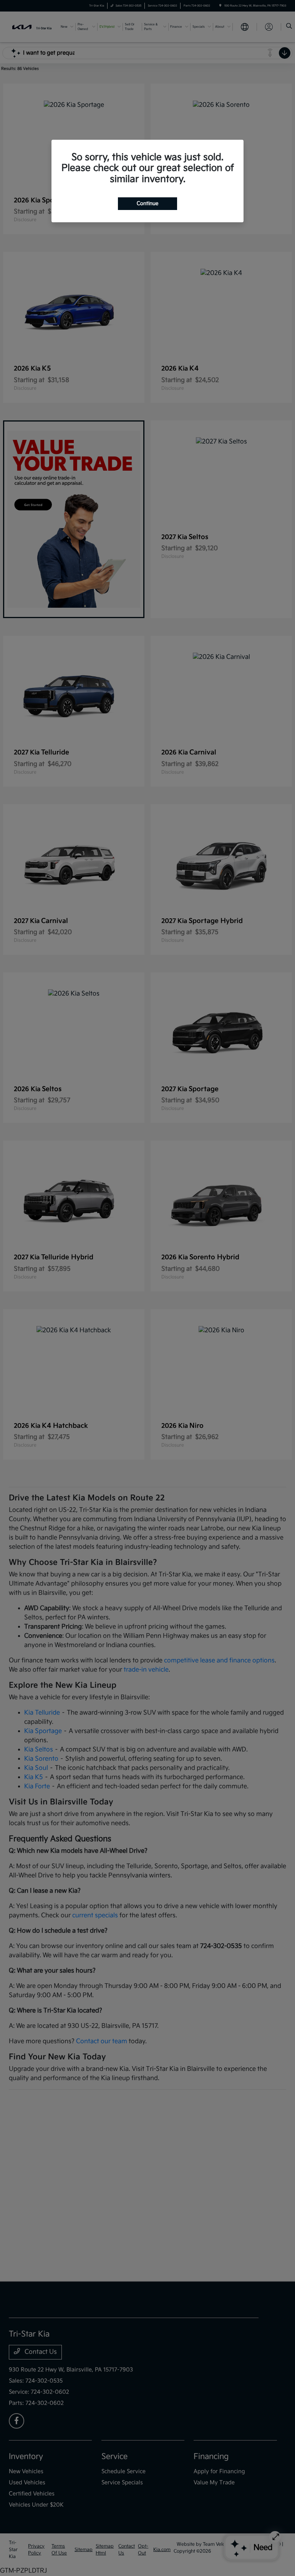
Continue (147, 203)
